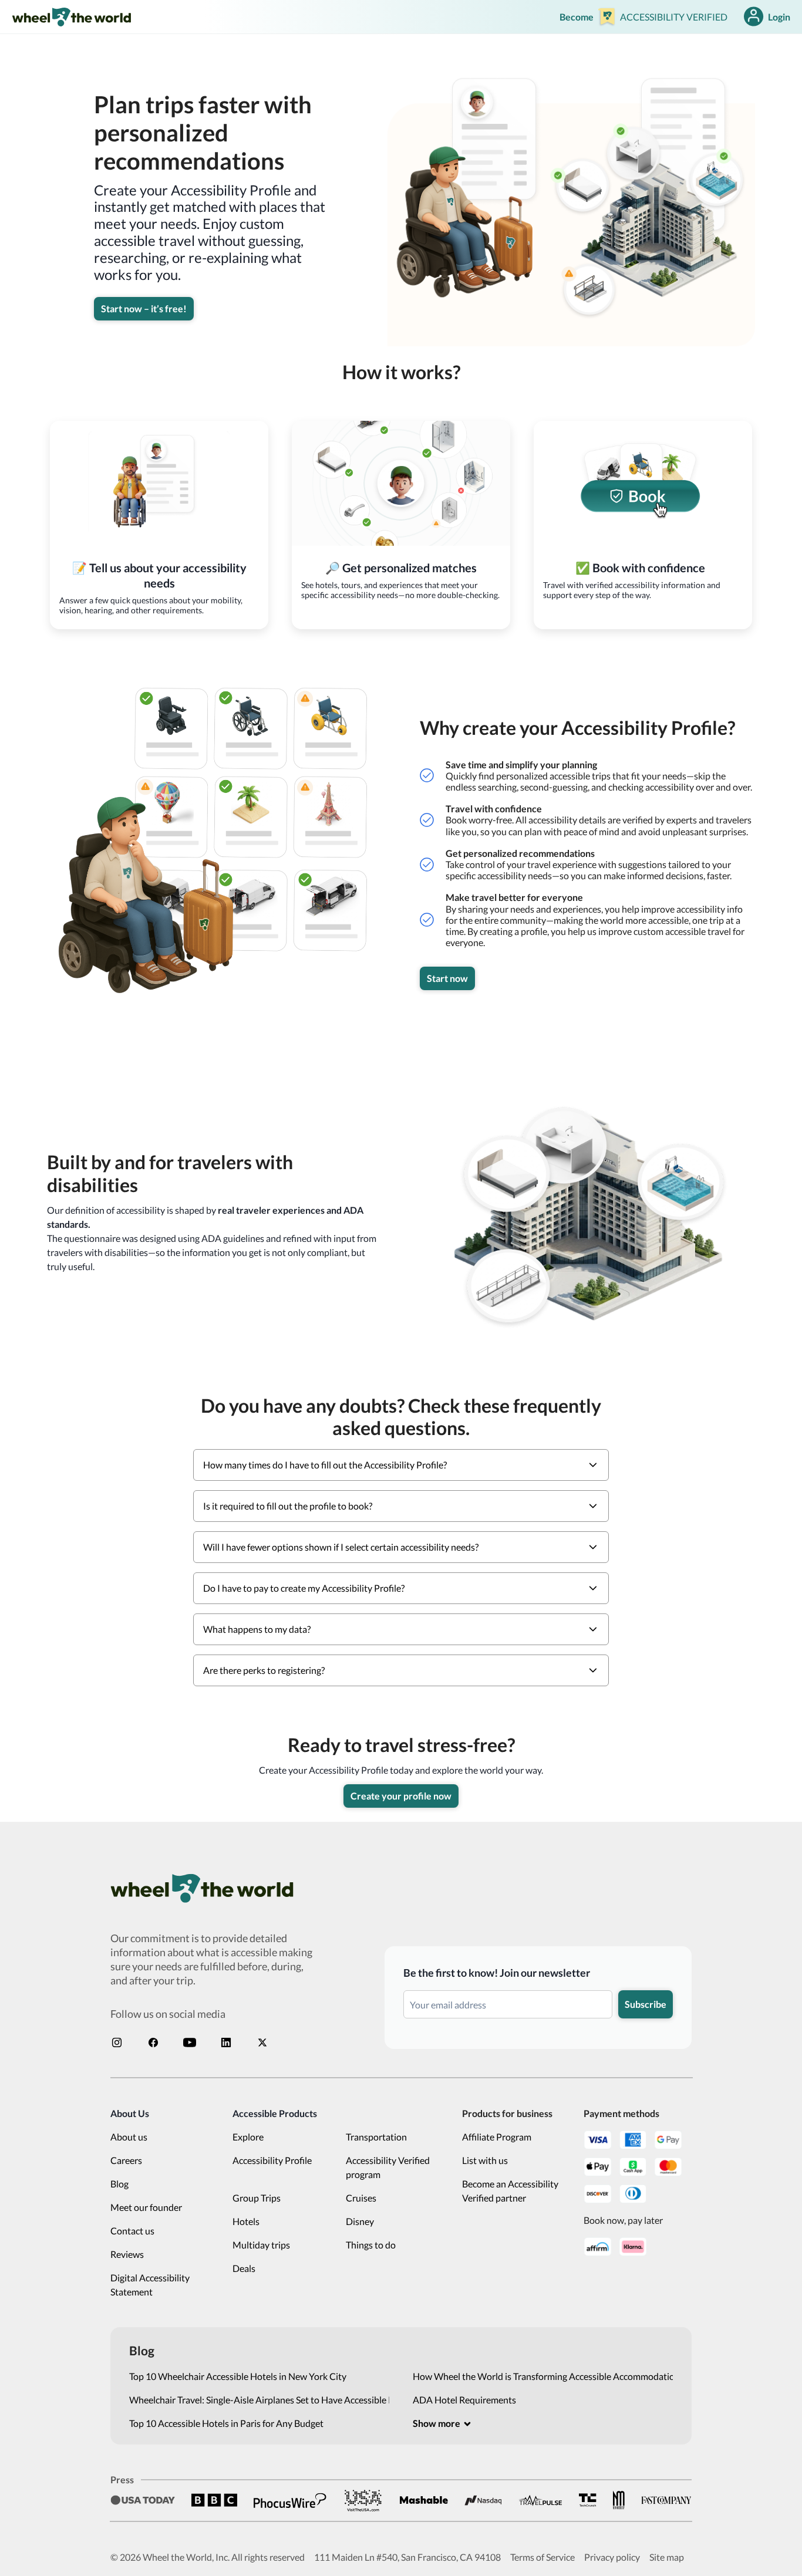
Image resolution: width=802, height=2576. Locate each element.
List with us (485, 2160)
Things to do (371, 2245)
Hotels (246, 2221)
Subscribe (646, 2004)
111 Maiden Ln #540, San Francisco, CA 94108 (407, 2557)
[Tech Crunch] (588, 2500)
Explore (248, 2137)
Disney (360, 2221)
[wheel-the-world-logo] (71, 17)
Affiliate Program (497, 2137)
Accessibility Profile (272, 2160)
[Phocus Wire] (290, 2500)
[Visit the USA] (363, 2500)
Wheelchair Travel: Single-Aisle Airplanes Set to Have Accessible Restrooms (259, 2400)
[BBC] (214, 2500)
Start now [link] (447, 978)
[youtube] (190, 2042)
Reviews (127, 2254)
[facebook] (153, 2042)
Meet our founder (146, 2207)
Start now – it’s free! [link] (144, 308)
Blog (119, 2184)
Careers (126, 2160)
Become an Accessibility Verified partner (510, 2191)
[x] (262, 2042)
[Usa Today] (143, 2500)
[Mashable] (424, 2500)
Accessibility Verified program (388, 2167)
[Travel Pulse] (540, 2500)
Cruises (361, 2198)
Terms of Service (542, 2557)
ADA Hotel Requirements (464, 2400)
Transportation (376, 2137)
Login (779, 17)
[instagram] (117, 2042)
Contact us (132, 2231)
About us (129, 2137)
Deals (244, 2268)
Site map (667, 2557)
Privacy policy (612, 2557)
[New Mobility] (619, 2500)
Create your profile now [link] (401, 1796)
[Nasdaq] (483, 2501)
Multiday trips (261, 2245)
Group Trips (257, 2198)
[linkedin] (226, 2042)
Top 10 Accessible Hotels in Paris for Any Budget (226, 2423)
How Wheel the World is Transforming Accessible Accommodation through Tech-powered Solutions (543, 2376)
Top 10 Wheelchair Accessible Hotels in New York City (238, 2376)
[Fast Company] (666, 2500)
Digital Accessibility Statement (150, 2285)
